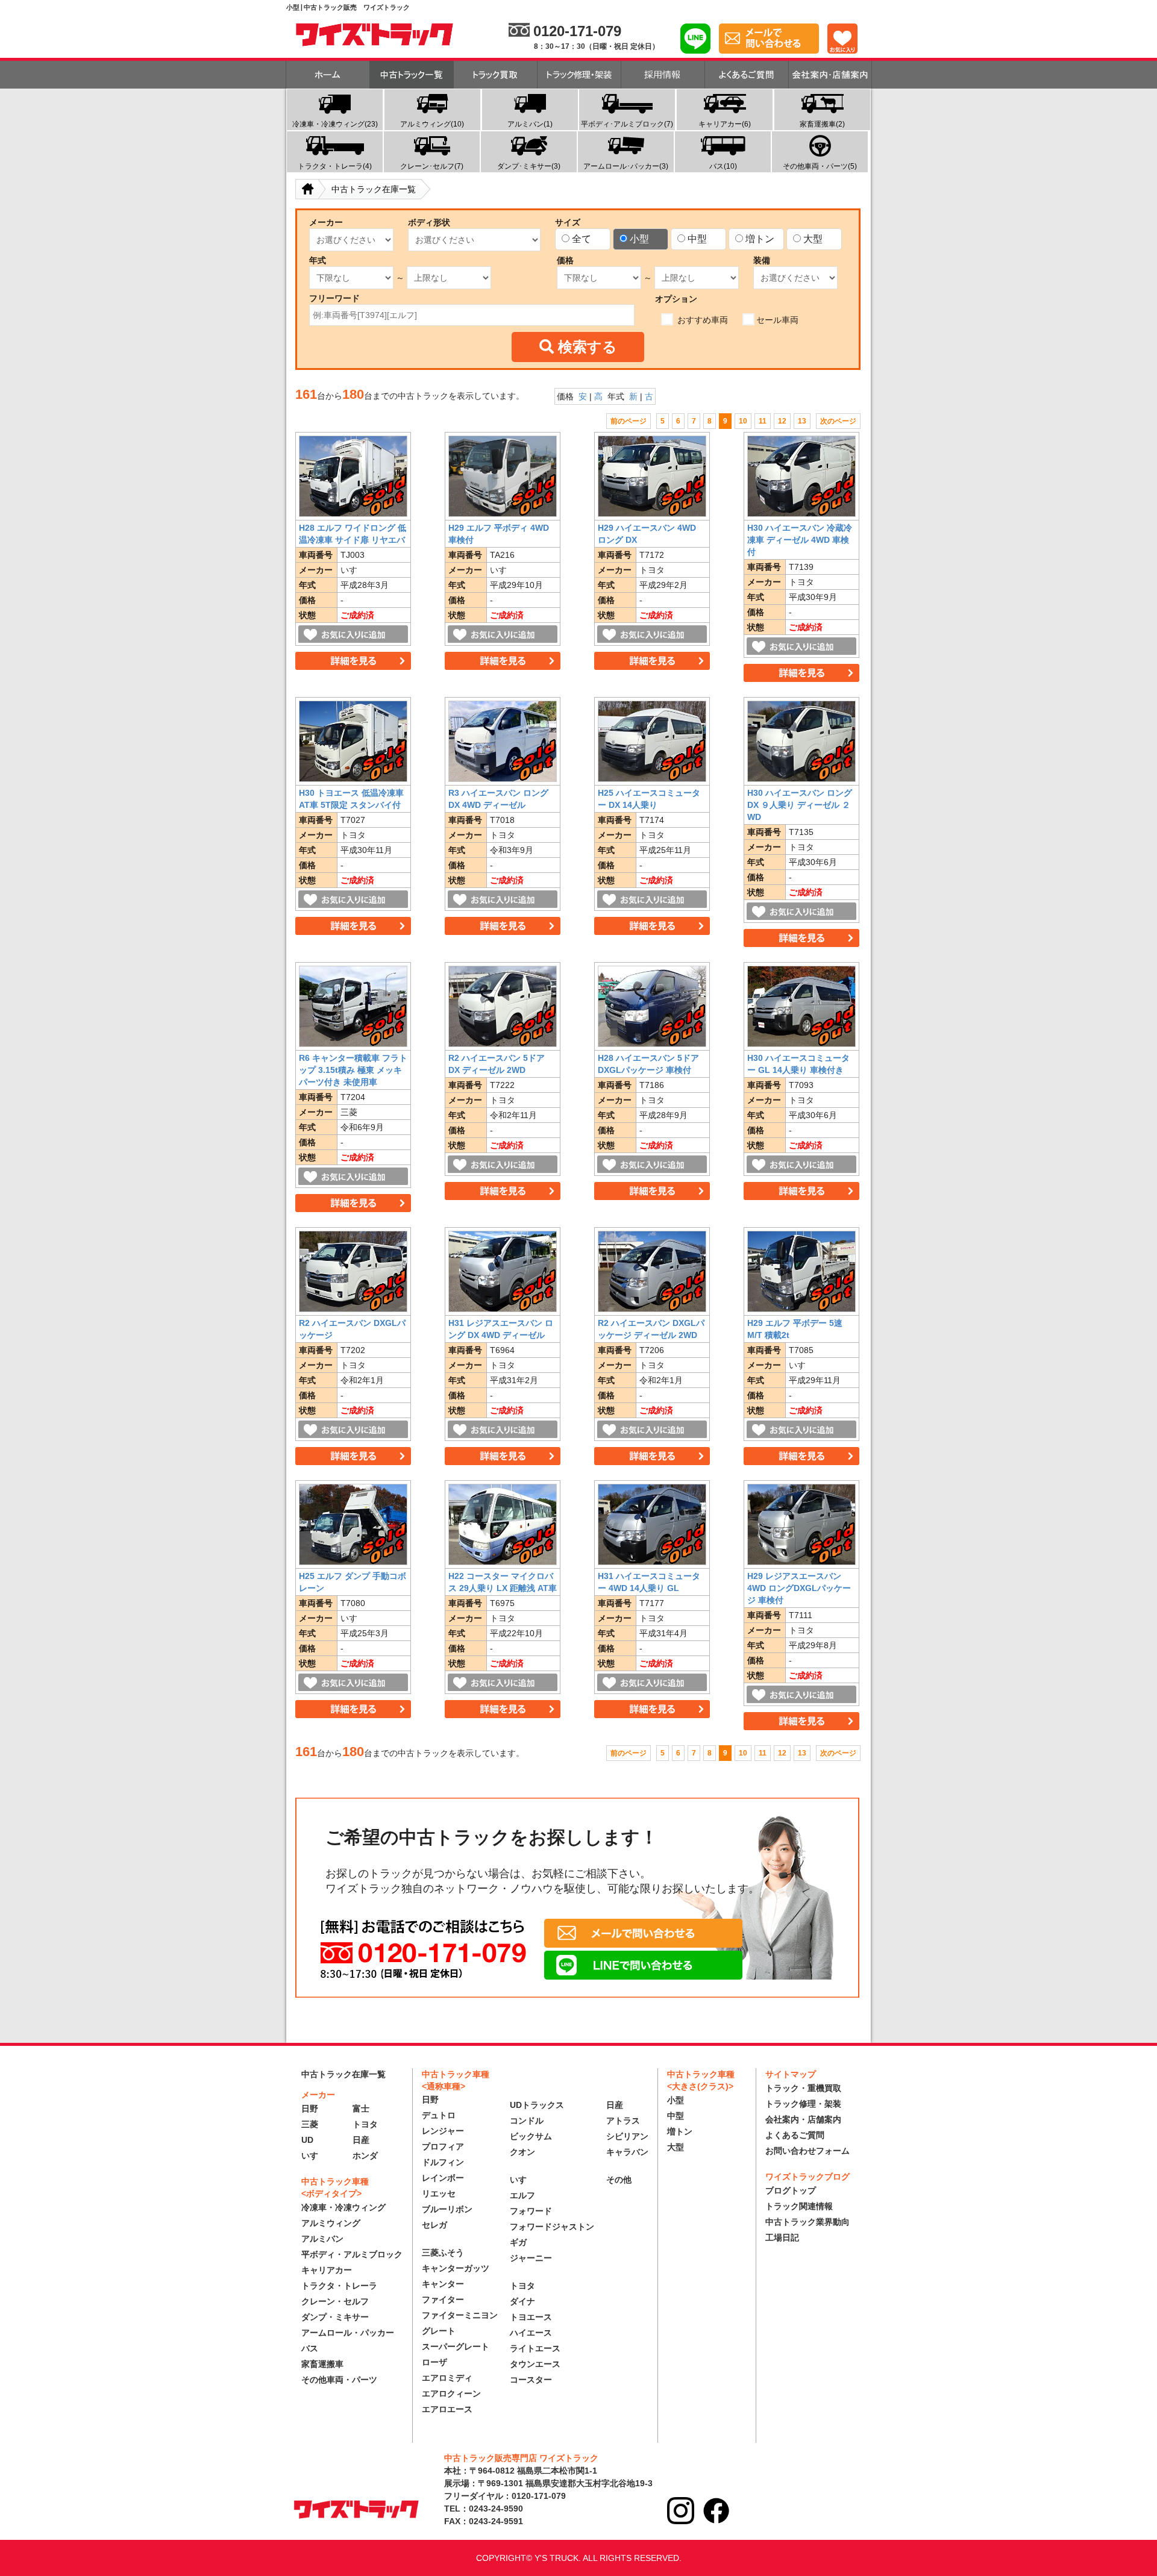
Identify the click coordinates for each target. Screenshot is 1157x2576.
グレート (439, 2331)
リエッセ (439, 2193)
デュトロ (439, 2115)
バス (310, 2348)
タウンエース (535, 2364)
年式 (318, 260)
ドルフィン (443, 2162)
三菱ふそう (443, 2252)
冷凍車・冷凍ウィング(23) (335, 124)
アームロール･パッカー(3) (626, 166)
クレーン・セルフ (335, 2301)
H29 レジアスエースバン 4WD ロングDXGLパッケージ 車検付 (799, 1588)
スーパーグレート (456, 2346)
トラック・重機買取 (803, 2088)
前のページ (629, 421)
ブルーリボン (447, 2209)
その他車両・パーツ (339, 2380)
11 (763, 421)
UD (307, 2140)
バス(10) (723, 166)
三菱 (310, 2124)
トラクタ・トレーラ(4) (335, 166)
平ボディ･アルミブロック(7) (627, 124)
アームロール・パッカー (348, 2333)
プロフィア (443, 2146)
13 (802, 421)
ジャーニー (531, 2258)
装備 (762, 260)
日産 (361, 2140)
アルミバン (322, 2239)
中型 (697, 239)
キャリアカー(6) (725, 124)
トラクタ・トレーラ (339, 2286)
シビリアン (627, 2136)
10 (743, 421)
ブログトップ (791, 2190)
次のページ (838, 421)
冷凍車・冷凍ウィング (343, 2207)
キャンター (443, 2284)
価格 (565, 260)
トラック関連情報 (799, 2206)
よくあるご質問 (795, 2135)
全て (582, 239)
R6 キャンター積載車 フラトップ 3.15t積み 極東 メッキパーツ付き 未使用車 (353, 1070)
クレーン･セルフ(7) (432, 166)
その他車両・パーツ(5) (820, 166)
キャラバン (627, 2152)
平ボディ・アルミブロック (352, 2254)
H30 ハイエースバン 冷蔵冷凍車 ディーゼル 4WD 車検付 (800, 540)
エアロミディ (447, 2378)
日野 (310, 2109)
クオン (522, 2152)
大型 (813, 239)
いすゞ (314, 2156)
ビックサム (531, 2136)
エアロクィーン (451, 2393)
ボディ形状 (429, 222)
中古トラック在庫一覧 (343, 2074)
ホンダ (365, 2156)
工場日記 (782, 2237)
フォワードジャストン (552, 2227)
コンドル (527, 2121)
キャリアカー (327, 2270)
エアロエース (447, 2409)
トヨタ (365, 2124)
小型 (639, 239)
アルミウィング (331, 2223)
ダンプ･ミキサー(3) (529, 166)
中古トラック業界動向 (807, 2222)
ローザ (434, 2362)
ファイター (443, 2299)
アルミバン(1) (530, 124)
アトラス (623, 2121)
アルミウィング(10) (432, 124)
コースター (531, 2380)
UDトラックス (537, 2105)
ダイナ (522, 2301)
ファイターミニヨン (460, 2315)
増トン (760, 239)
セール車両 (777, 320)
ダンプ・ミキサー (335, 2317)
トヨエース (531, 2317)
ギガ (518, 2242)
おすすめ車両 (701, 320)
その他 (619, 2180)
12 (782, 421)
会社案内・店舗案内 (803, 2119)
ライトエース (535, 2348)
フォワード (531, 2211)
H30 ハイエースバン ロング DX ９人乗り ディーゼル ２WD (800, 805)
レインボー (443, 2178)
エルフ (522, 2195)
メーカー (326, 222)
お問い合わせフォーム (807, 2151)
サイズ (568, 222)
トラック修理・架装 (803, 2104)
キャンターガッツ (456, 2268)
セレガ (434, 2225)
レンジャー (443, 2131)
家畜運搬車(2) (822, 124)
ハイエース (531, 2333)
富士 (361, 2109)
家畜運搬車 (322, 2364)
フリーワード (334, 298)
